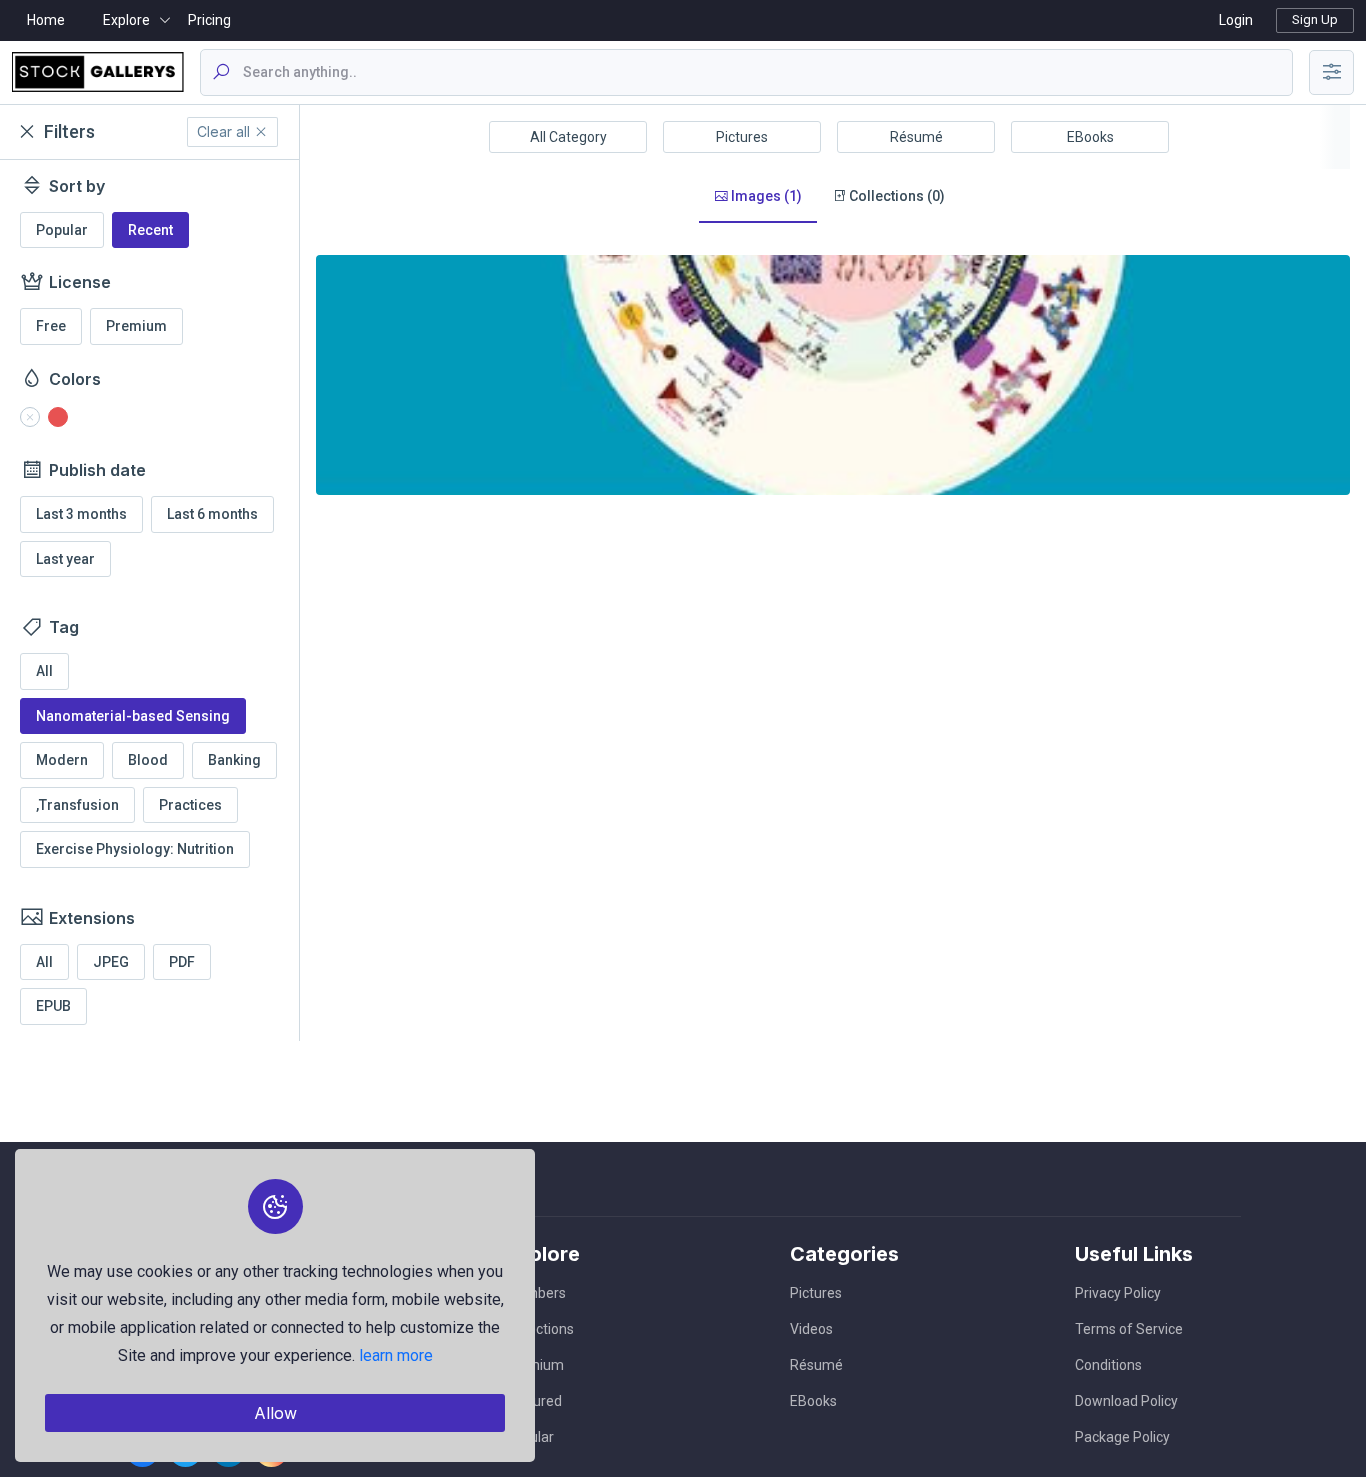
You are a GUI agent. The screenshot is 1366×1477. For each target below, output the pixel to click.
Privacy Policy (1118, 1293)
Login (1236, 20)
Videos (811, 1329)
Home (46, 20)
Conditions (1108, 1365)
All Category (568, 137)
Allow (275, 1413)
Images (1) (765, 196)
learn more (396, 1355)
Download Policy (1126, 1401)
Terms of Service (1129, 1329)
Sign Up (1315, 19)
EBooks (1090, 137)
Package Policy (1122, 1437)
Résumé (916, 137)
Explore (126, 20)
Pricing (209, 20)
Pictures (742, 137)
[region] (149, 600)
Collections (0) (895, 196)
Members (535, 1293)
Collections (539, 1329)
